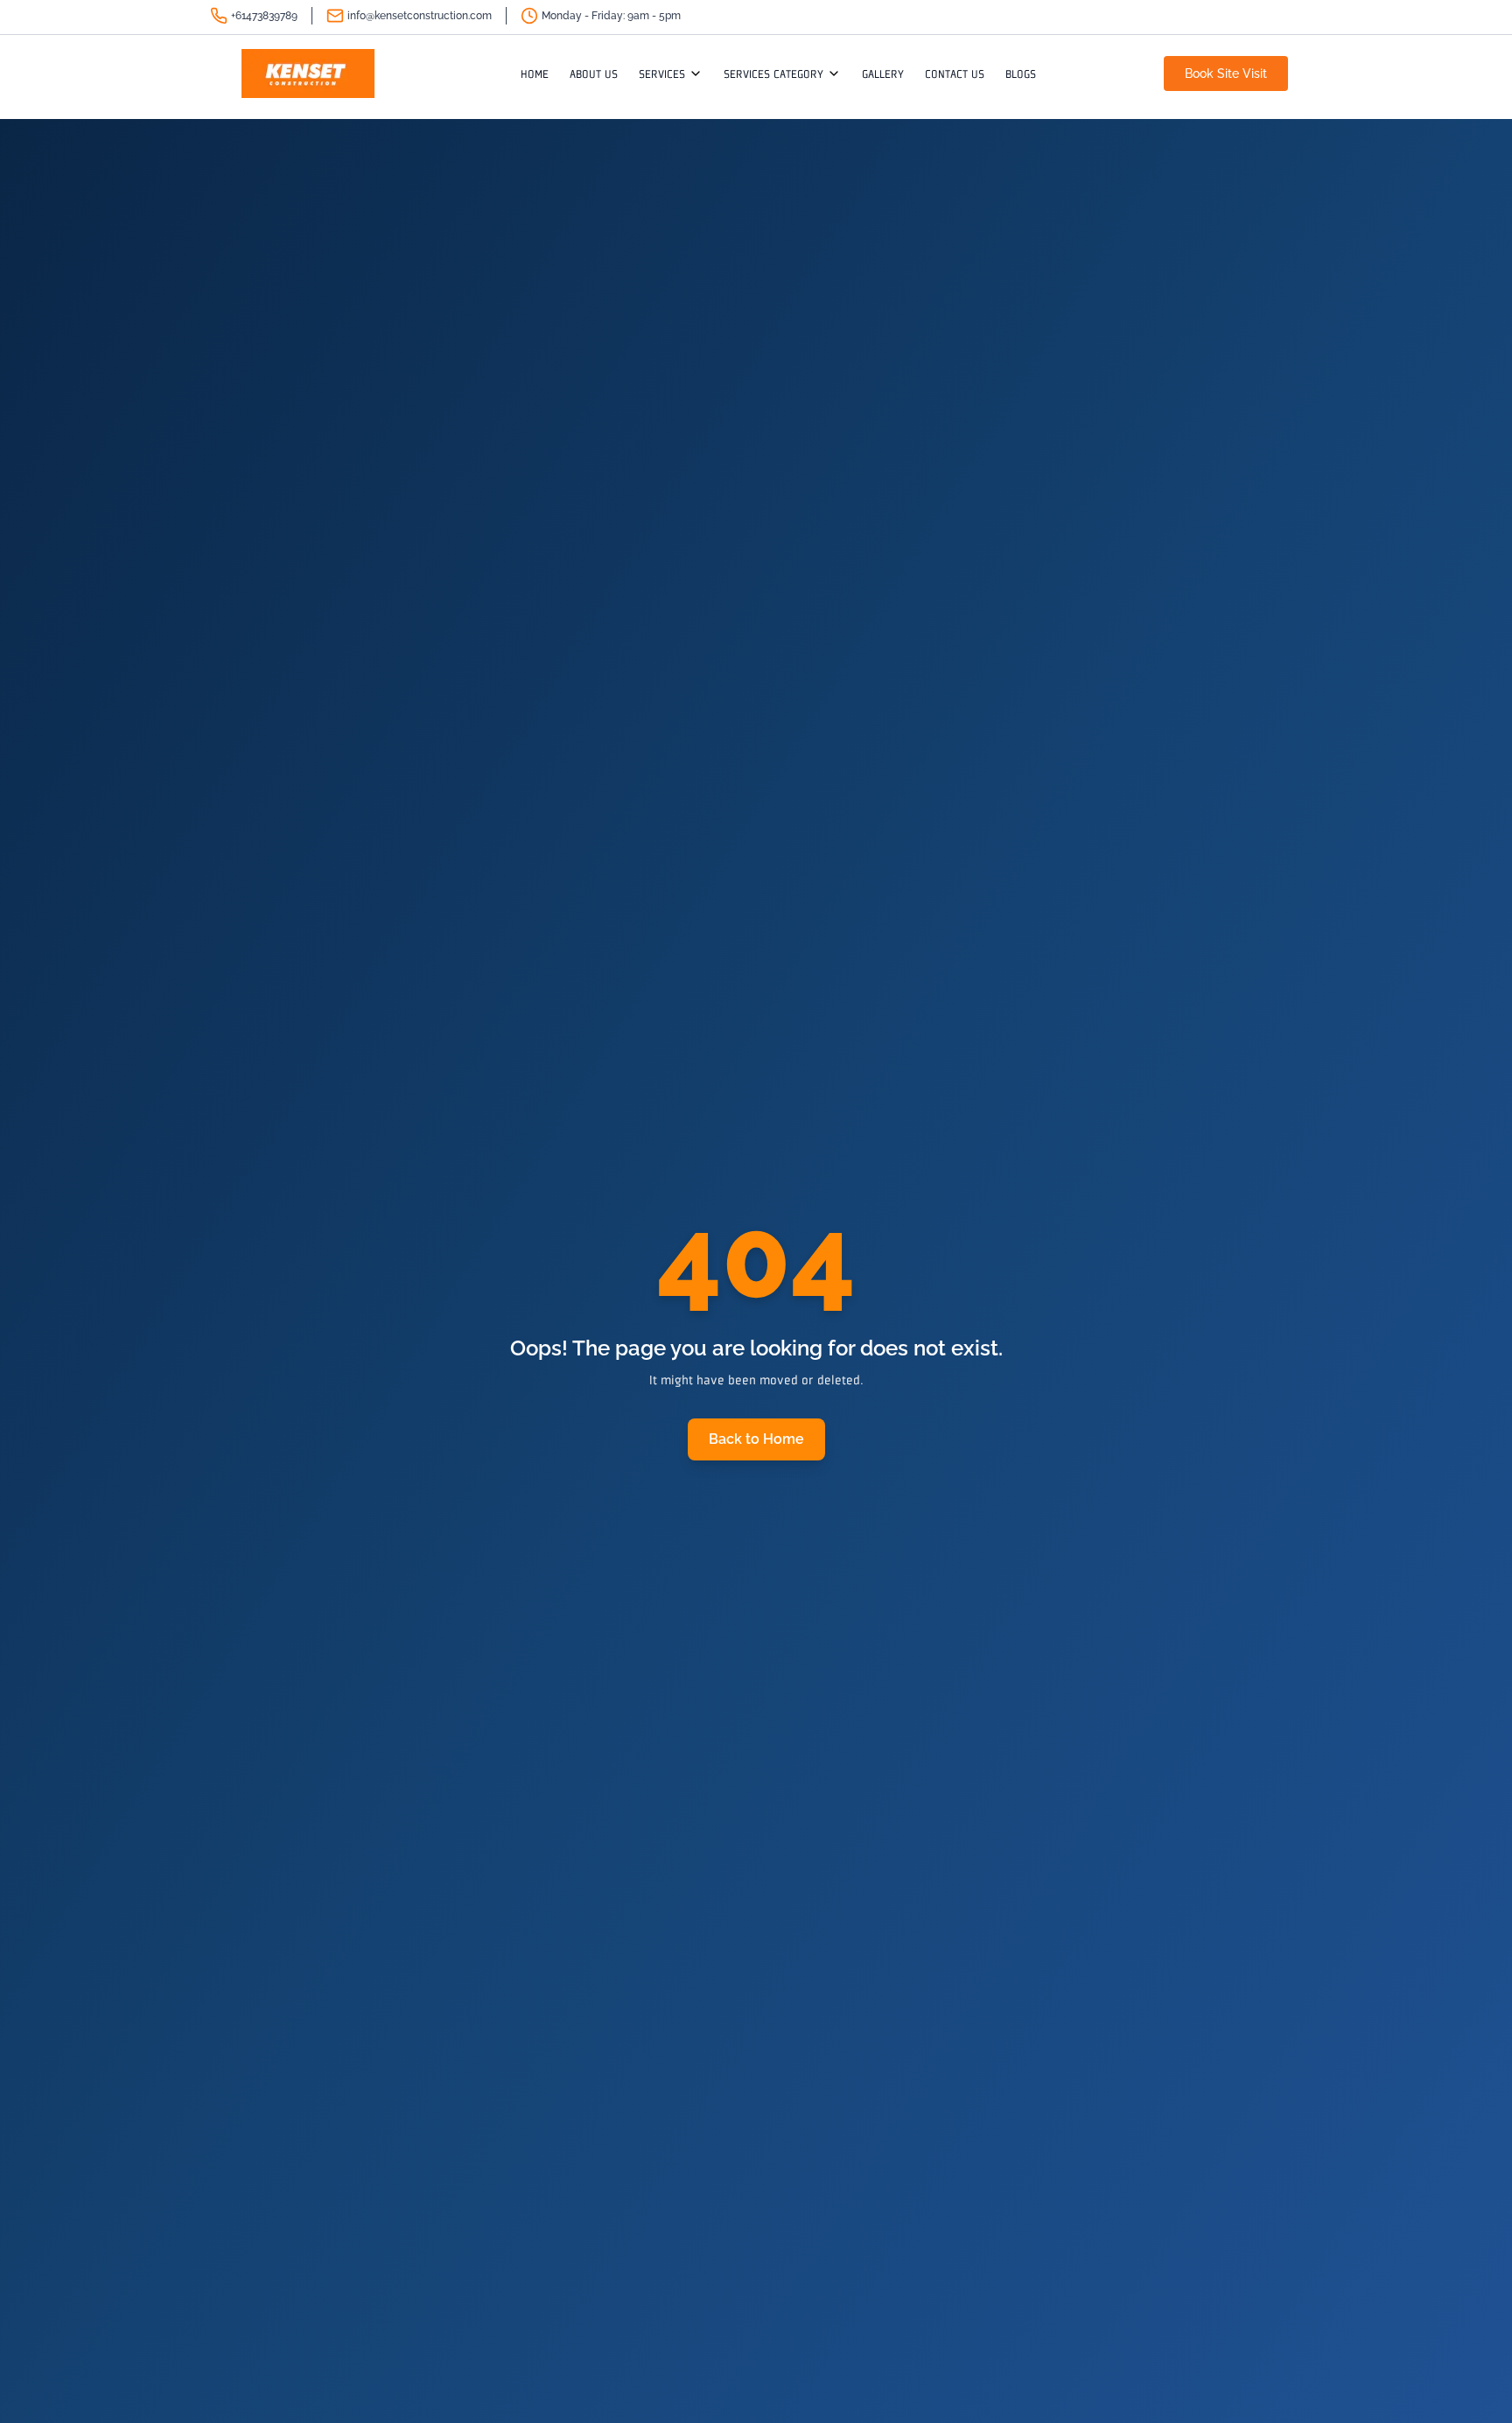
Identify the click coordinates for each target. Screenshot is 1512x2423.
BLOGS (1021, 74)
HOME (535, 74)
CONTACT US (955, 74)
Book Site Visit (1226, 74)
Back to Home (756, 1439)
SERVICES (662, 74)
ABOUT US (594, 74)
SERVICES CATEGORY (773, 74)
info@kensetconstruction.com (420, 16)
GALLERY (883, 74)
